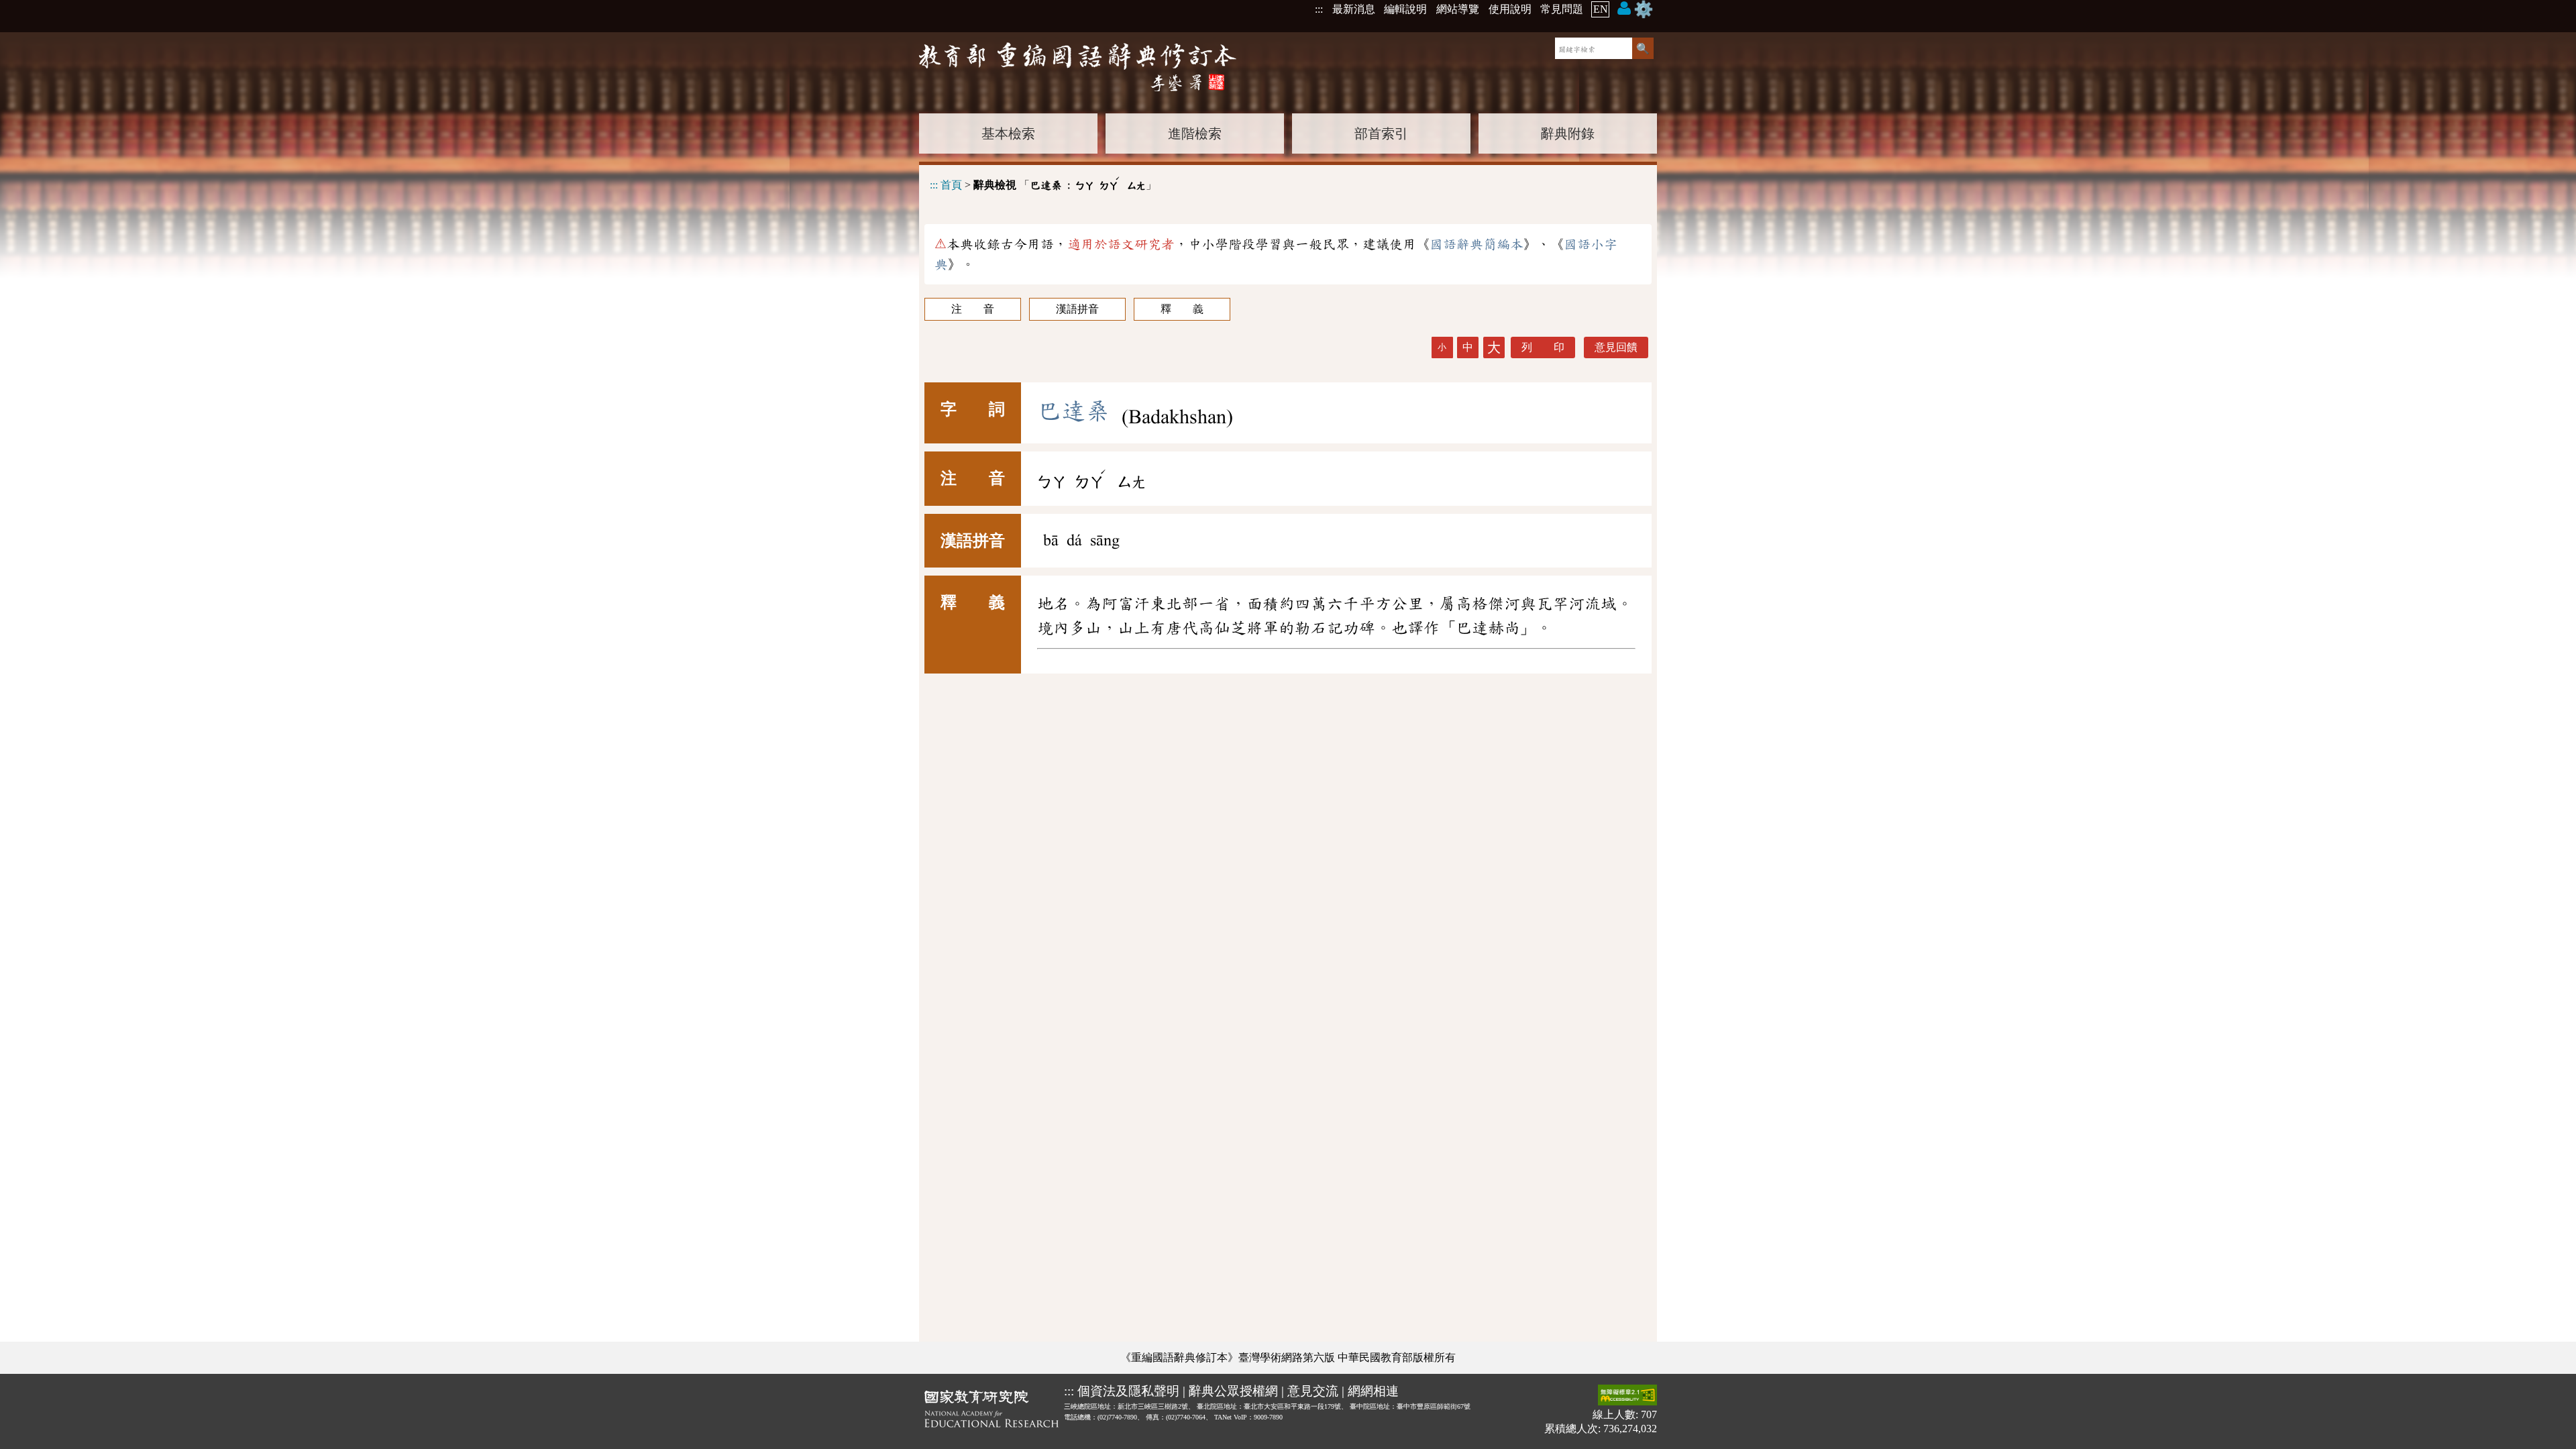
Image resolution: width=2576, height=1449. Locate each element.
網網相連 (1373, 1391)
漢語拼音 (1077, 309)
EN (1601, 9)
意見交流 (1313, 1391)
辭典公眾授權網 (1233, 1391)
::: (1319, 9)
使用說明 (1510, 9)
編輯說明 (1405, 9)
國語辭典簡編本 (1477, 244)
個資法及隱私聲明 (1128, 1391)
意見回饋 (1616, 347)
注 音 (973, 309)
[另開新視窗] (991, 1411)
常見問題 (1562, 9)
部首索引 (1381, 133)
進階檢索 (1195, 133)
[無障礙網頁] (1627, 1396)
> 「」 (1043, 183)
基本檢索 (1008, 133)
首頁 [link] (951, 185)
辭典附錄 (1568, 133)
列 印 (1543, 347)
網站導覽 (1458, 9)
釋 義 (1182, 309)
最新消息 (1354, 9)
